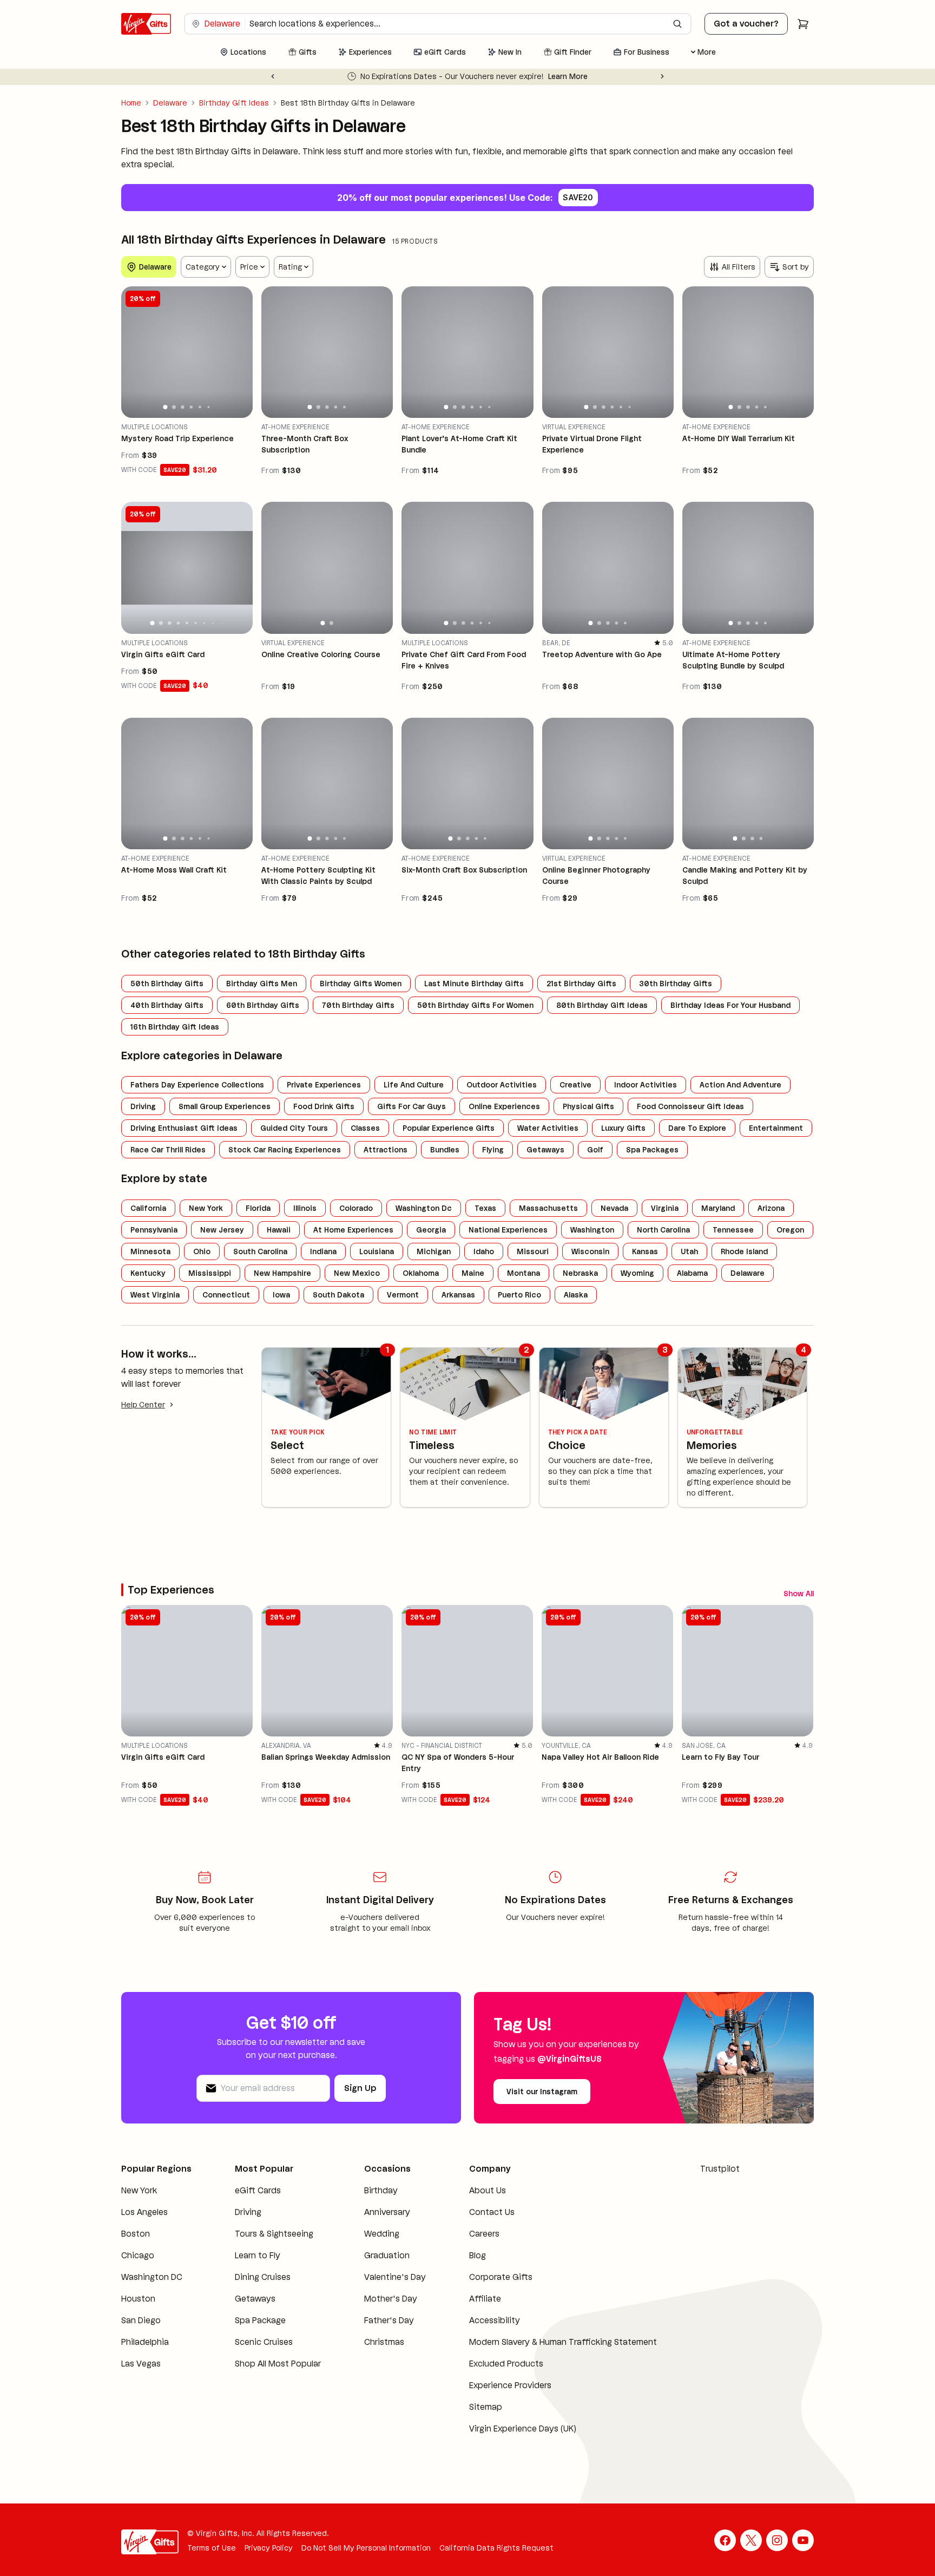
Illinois (305, 1208)
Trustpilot (720, 2172)
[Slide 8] (213, 622)
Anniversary (387, 2215)
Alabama (692, 1273)
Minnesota (150, 1251)
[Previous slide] (273, 76)
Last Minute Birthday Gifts (474, 984)
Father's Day (389, 2323)
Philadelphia (145, 2345)
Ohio (202, 1251)
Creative (575, 1085)
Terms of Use (212, 2551)
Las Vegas (141, 2367)
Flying (493, 1150)
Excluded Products (506, 2367)
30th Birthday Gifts (676, 984)
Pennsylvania (154, 1230)
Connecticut (226, 1295)
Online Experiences (504, 1106)
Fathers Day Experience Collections (197, 1085)
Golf (595, 1150)
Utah (689, 1251)
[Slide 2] (174, 407)
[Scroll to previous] (786, 1592)
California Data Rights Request (496, 2551)
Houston (138, 2302)
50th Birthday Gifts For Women (475, 1005)
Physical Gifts (588, 1106)
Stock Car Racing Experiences (285, 1150)
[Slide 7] (204, 623)
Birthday (381, 2194)
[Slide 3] (182, 407)
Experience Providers (510, 2388)
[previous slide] (134, 352)
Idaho (484, 1251)
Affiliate (485, 2302)
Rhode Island (744, 1251)
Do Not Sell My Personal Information (366, 2551)
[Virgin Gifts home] (146, 24)
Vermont (403, 1295)
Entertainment (776, 1128)
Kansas (645, 1251)
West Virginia (155, 1295)
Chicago (138, 2259)
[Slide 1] (166, 407)
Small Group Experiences (225, 1106)
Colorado (356, 1208)
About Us (488, 2194)
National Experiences (508, 1230)
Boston (136, 2237)
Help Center (143, 1405)
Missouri (533, 1251)
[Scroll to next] (805, 1592)
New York (206, 1208)
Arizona (771, 1208)
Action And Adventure (740, 1085)
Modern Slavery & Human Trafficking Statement (563, 2345)
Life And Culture (414, 1085)
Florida (258, 1208)
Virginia (665, 1208)
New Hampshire (282, 1273)
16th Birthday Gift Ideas (175, 1027)
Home (131, 103)
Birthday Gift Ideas (234, 103)
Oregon (790, 1230)
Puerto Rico (519, 1295)
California (148, 1208)
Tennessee (733, 1230)
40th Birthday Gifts (167, 1005)
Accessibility (495, 2323)
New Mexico (357, 1273)
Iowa (281, 1295)
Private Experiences (324, 1085)
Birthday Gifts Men (262, 984)
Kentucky (148, 1273)
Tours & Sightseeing (274, 2237)
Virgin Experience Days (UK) (523, 2432)
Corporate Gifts (501, 2280)
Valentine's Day (395, 2280)
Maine (473, 1273)
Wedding (382, 2237)
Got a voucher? (746, 24)
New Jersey (222, 1230)
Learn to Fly (258, 2259)
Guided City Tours (294, 1128)
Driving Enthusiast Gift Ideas (184, 1128)
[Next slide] (662, 76)
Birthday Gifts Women (361, 984)
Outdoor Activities (502, 1085)
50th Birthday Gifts (167, 984)
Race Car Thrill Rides (168, 1150)
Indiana (323, 1251)
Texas (485, 1208)
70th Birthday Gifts (358, 1005)
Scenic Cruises (264, 2345)
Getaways (545, 1150)
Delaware (170, 103)
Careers (484, 2237)
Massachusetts (548, 1208)
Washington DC (152, 2280)
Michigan (434, 1251)
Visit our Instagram (542, 2095)
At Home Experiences (353, 1230)
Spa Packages (652, 1150)
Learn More (629, 76)
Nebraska (580, 1273)
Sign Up (360, 2091)
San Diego (141, 2323)
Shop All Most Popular (278, 2367)
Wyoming (637, 1273)
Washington (592, 1230)
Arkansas (458, 1295)
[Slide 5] (200, 407)
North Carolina (663, 1230)
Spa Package (260, 2323)
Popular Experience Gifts (449, 1128)
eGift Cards (258, 2194)
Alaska (576, 1295)
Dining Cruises (263, 2280)
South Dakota (338, 1295)
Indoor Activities (646, 1085)
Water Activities (548, 1128)
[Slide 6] (209, 407)
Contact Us (492, 2215)
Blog (478, 2259)
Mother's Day (391, 2302)
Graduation (387, 2259)
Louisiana (377, 1251)
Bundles (445, 1150)
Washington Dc (424, 1208)
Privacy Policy (269, 2551)
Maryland (718, 1208)
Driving (143, 1106)
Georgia (431, 1230)
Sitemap (486, 2410)
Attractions (386, 1150)
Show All (755, 1592)
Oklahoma (421, 1273)
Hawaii (279, 1230)
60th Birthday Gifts (263, 1005)
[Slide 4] (192, 407)
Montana (524, 1273)
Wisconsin (590, 1251)
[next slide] (240, 352)
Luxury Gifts (623, 1128)
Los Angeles (144, 2215)
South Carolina (260, 1251)
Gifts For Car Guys (411, 1106)
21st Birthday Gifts (581, 984)
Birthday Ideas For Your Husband (730, 1005)
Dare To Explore (697, 1128)
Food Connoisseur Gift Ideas (690, 1106)
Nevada (614, 1208)
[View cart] (803, 24)
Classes (365, 1128)
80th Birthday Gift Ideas (602, 1005)
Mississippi (210, 1273)
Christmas (384, 2345)
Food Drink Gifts (324, 1106)
